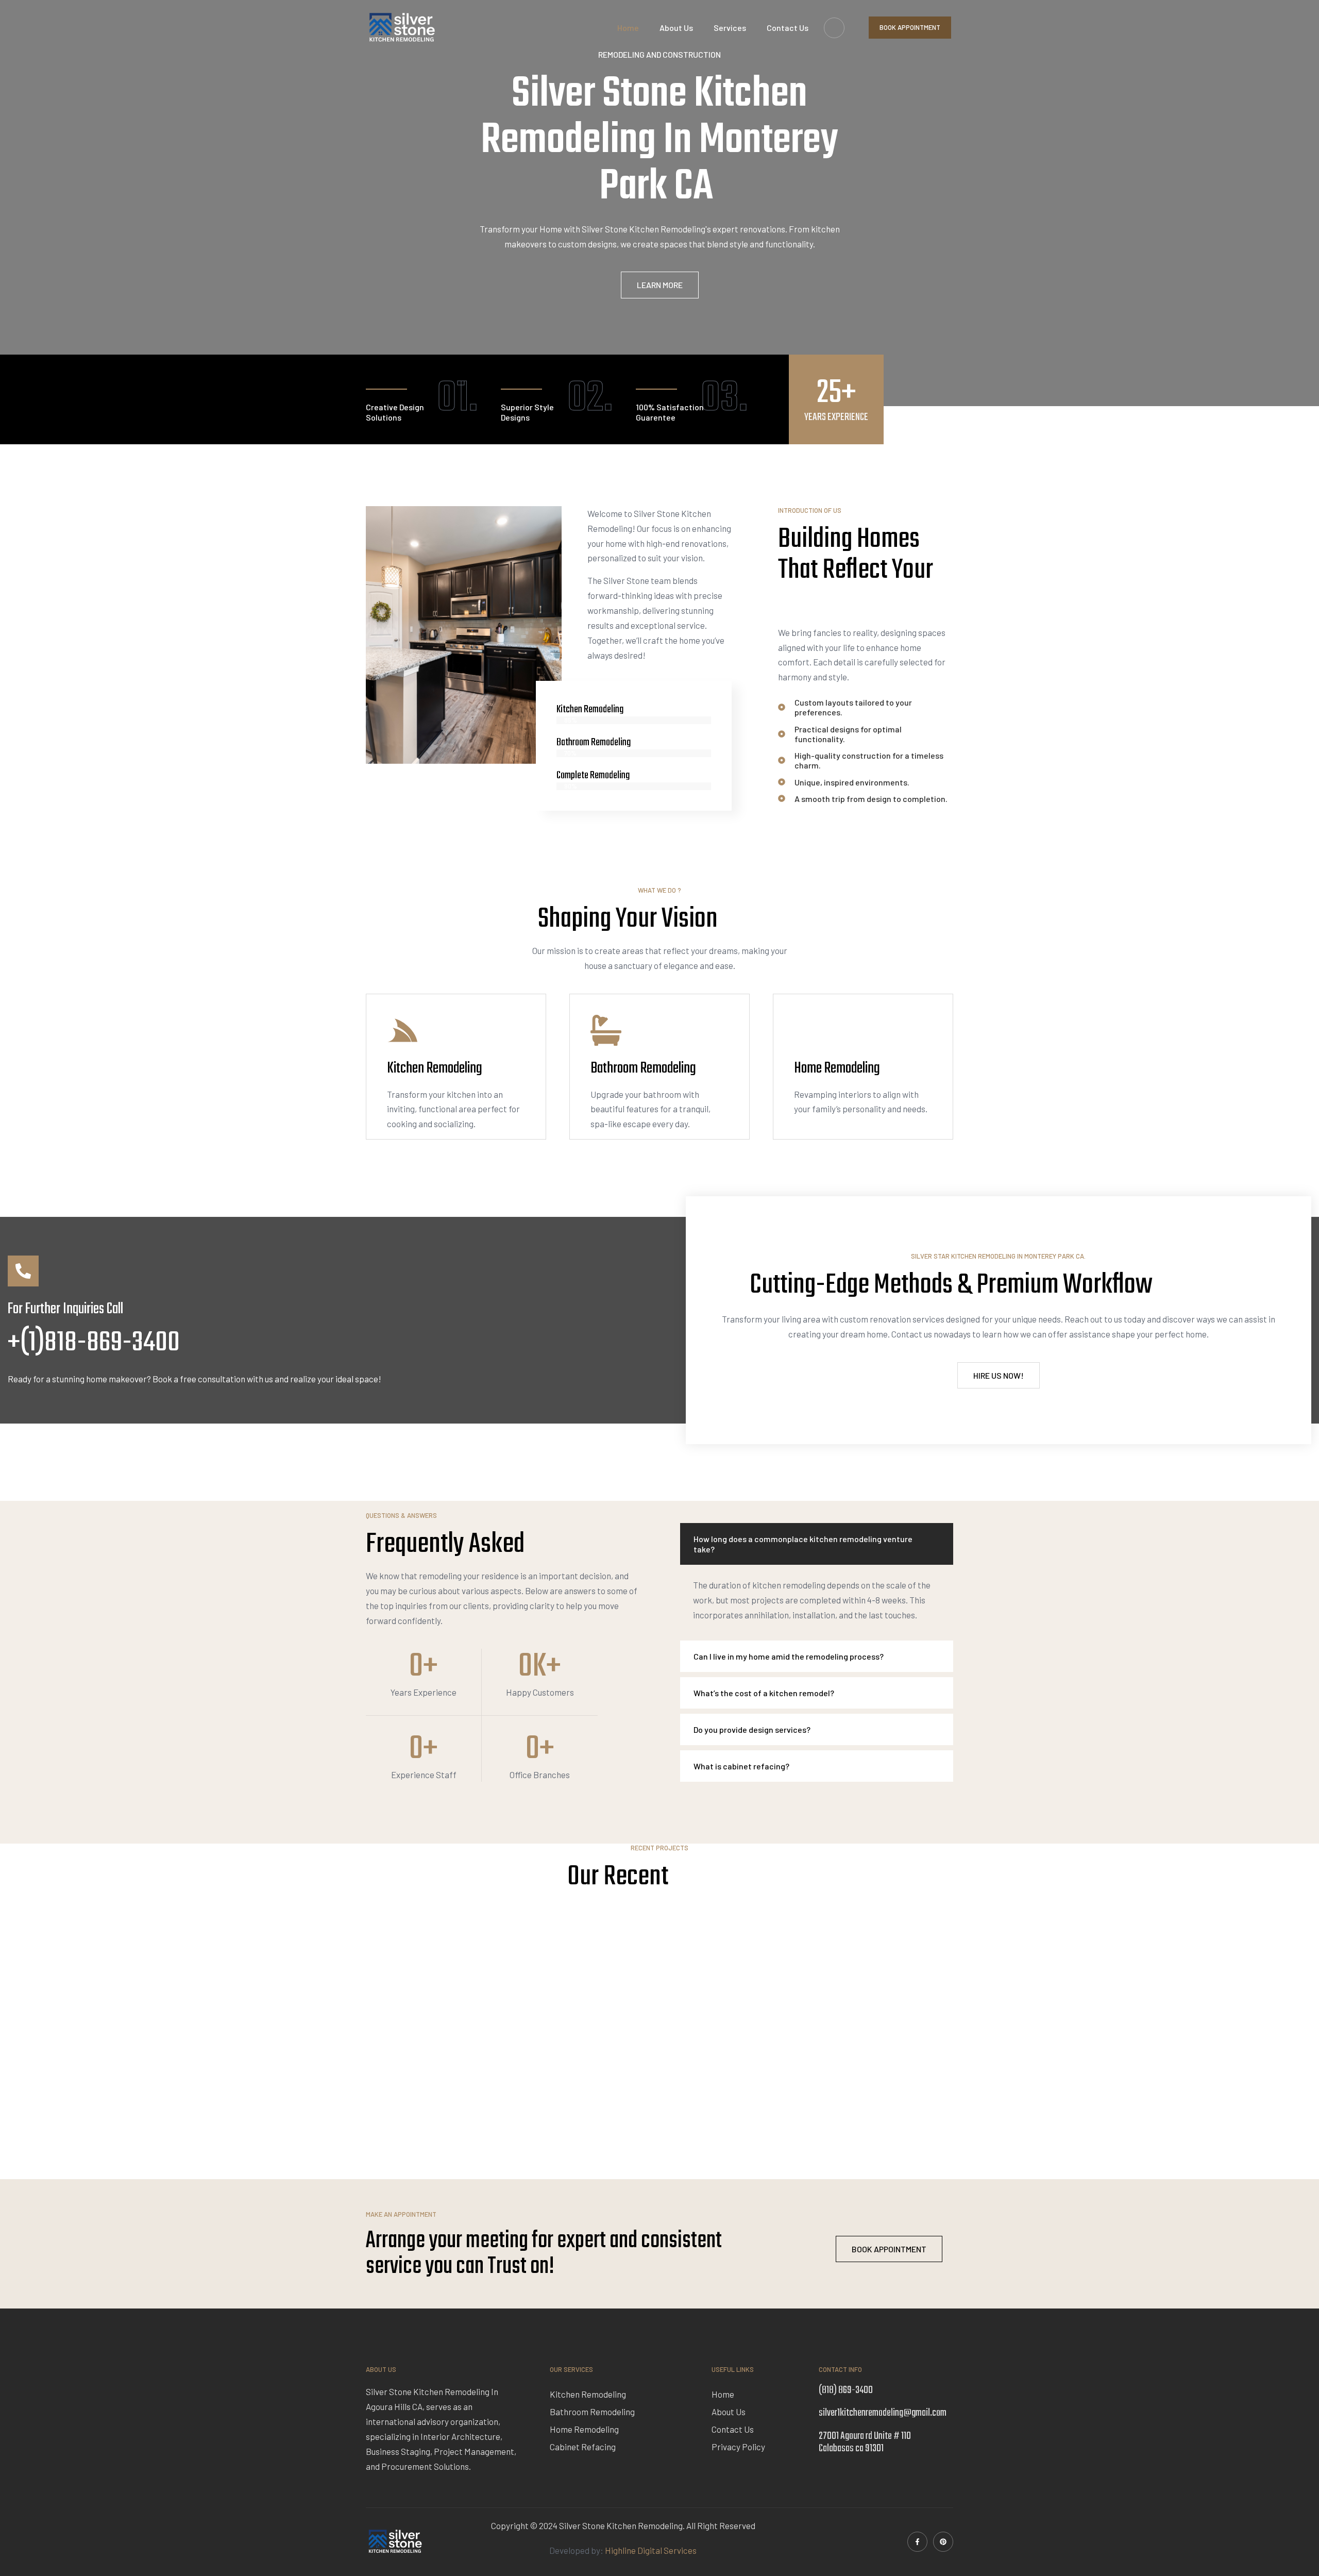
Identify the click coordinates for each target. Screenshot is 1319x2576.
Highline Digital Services (651, 2550)
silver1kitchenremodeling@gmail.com (883, 2413)
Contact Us (788, 28)
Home (628, 28)
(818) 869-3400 (846, 2390)
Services (730, 28)
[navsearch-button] (834, 28)
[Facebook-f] (917, 2542)
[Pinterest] (943, 2542)
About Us (676, 28)
